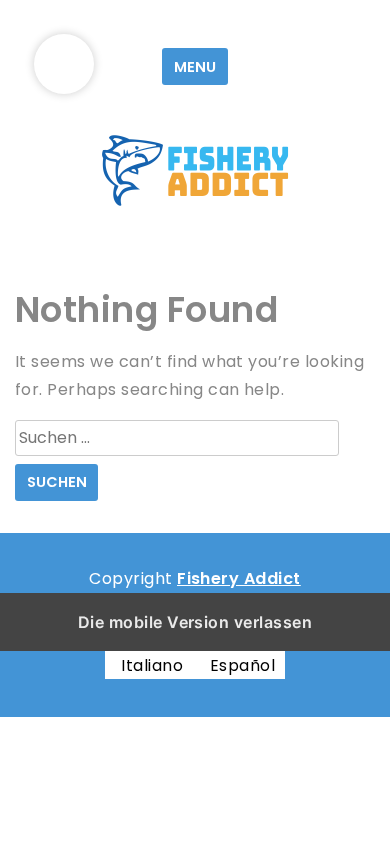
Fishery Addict (239, 578)
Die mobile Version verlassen (195, 622)
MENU (195, 67)
